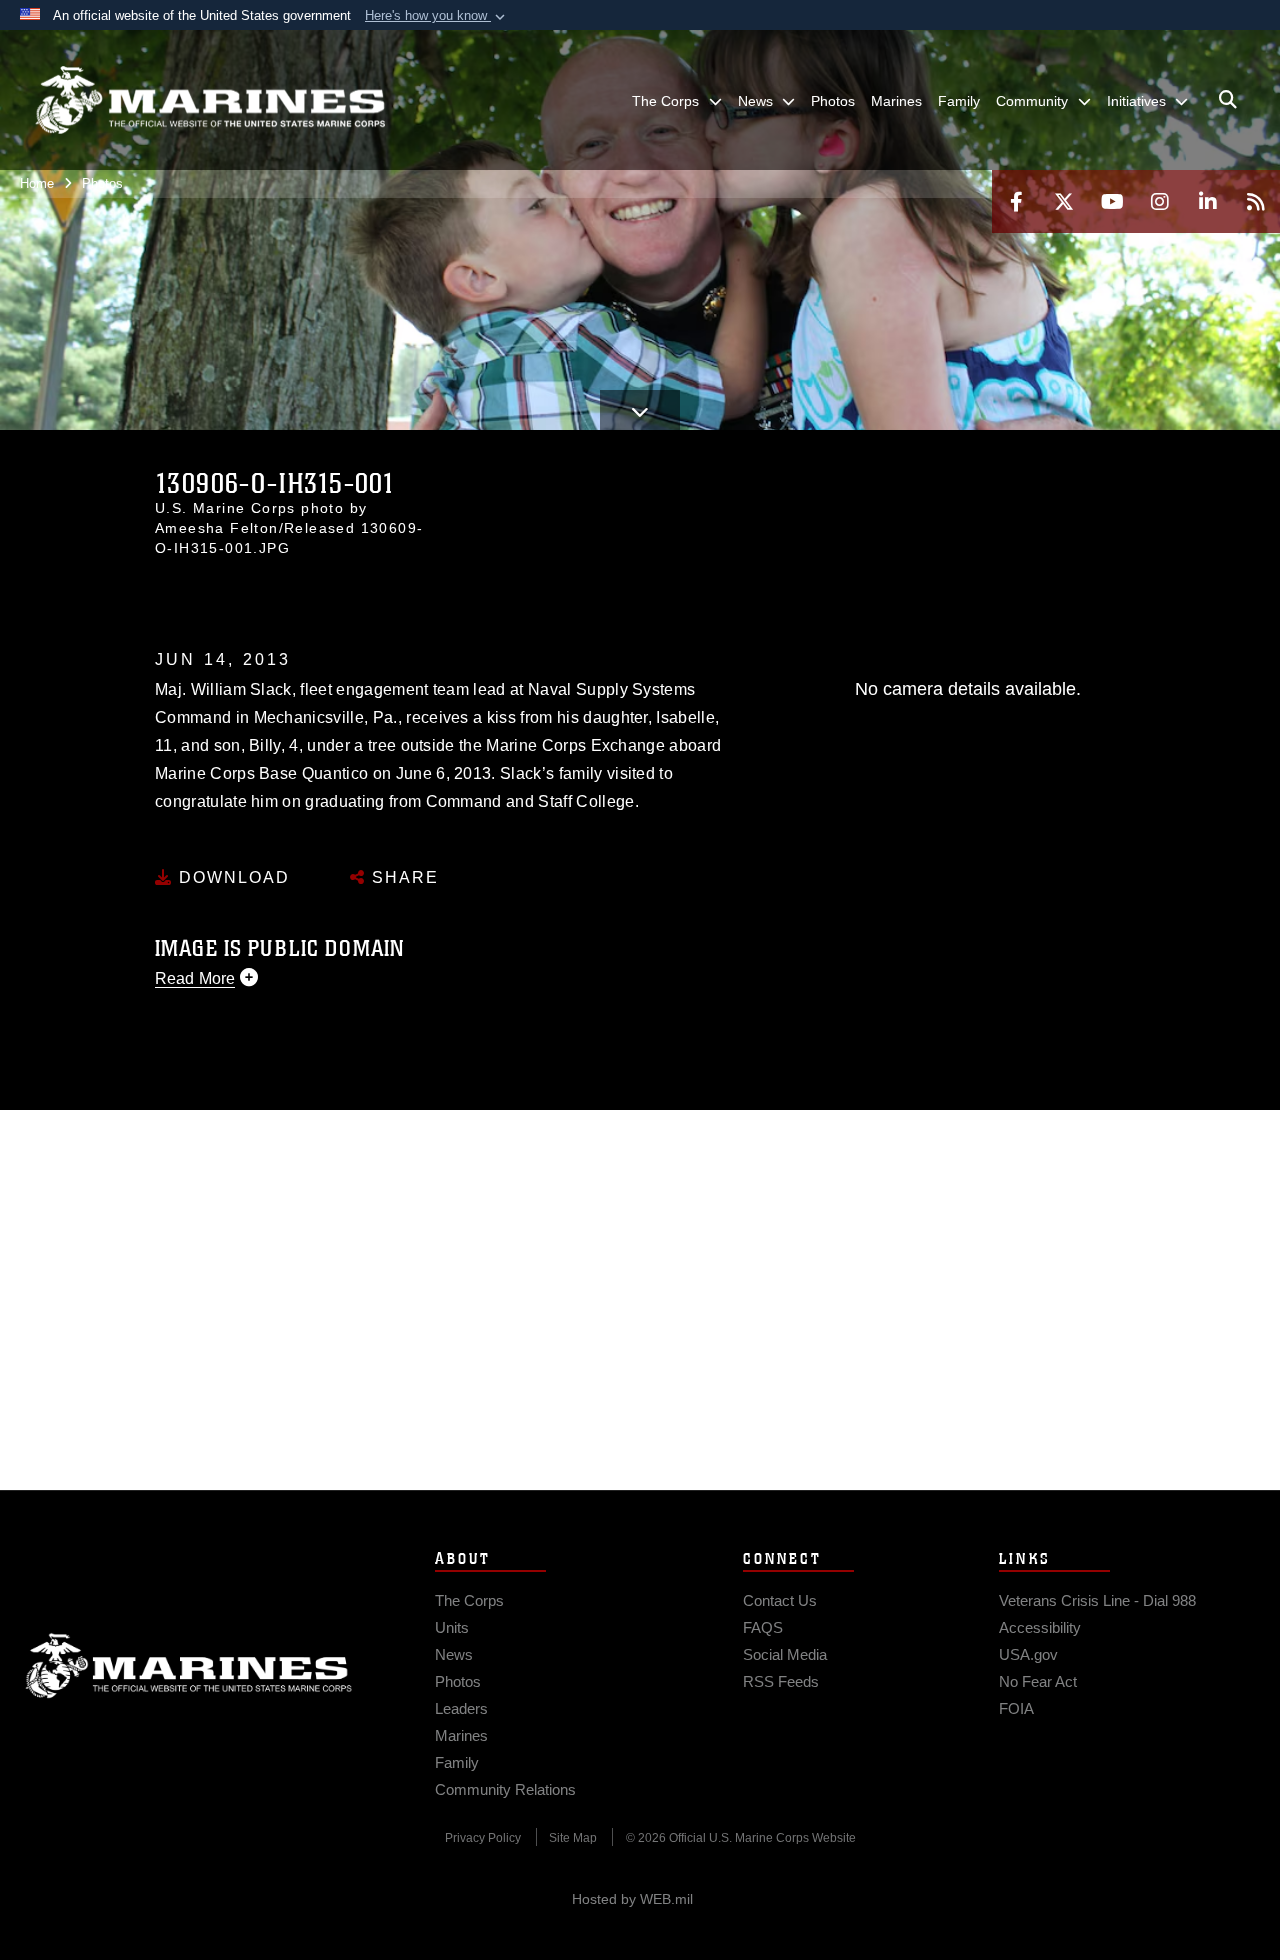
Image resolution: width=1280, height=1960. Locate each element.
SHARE (402, 877)
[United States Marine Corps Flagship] (210, 100)
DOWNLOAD (231, 877)
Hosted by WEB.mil (632, 1899)
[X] (1064, 201)
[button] (437, 16)
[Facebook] (1016, 201)
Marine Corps (189, 1666)
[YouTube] (1112, 201)
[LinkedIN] (1208, 201)
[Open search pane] (1228, 100)
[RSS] (1256, 201)
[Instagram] (1160, 201)
